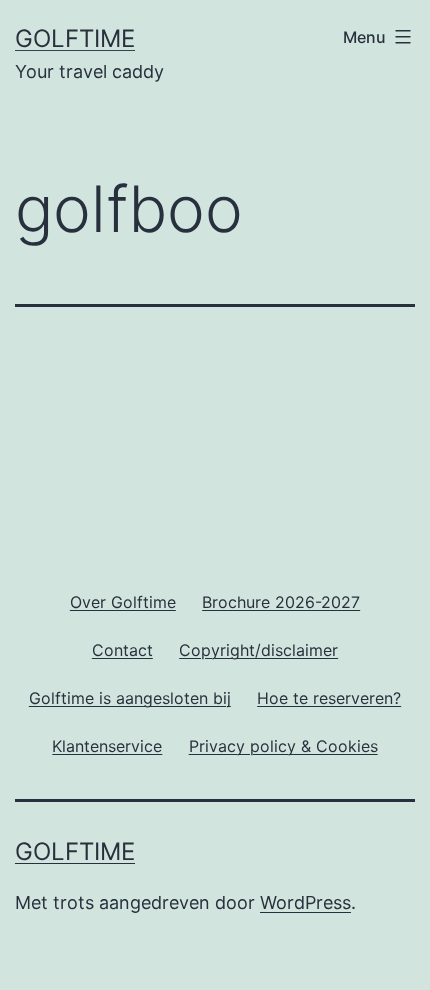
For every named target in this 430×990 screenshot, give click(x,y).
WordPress (305, 902)
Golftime (75, 38)
